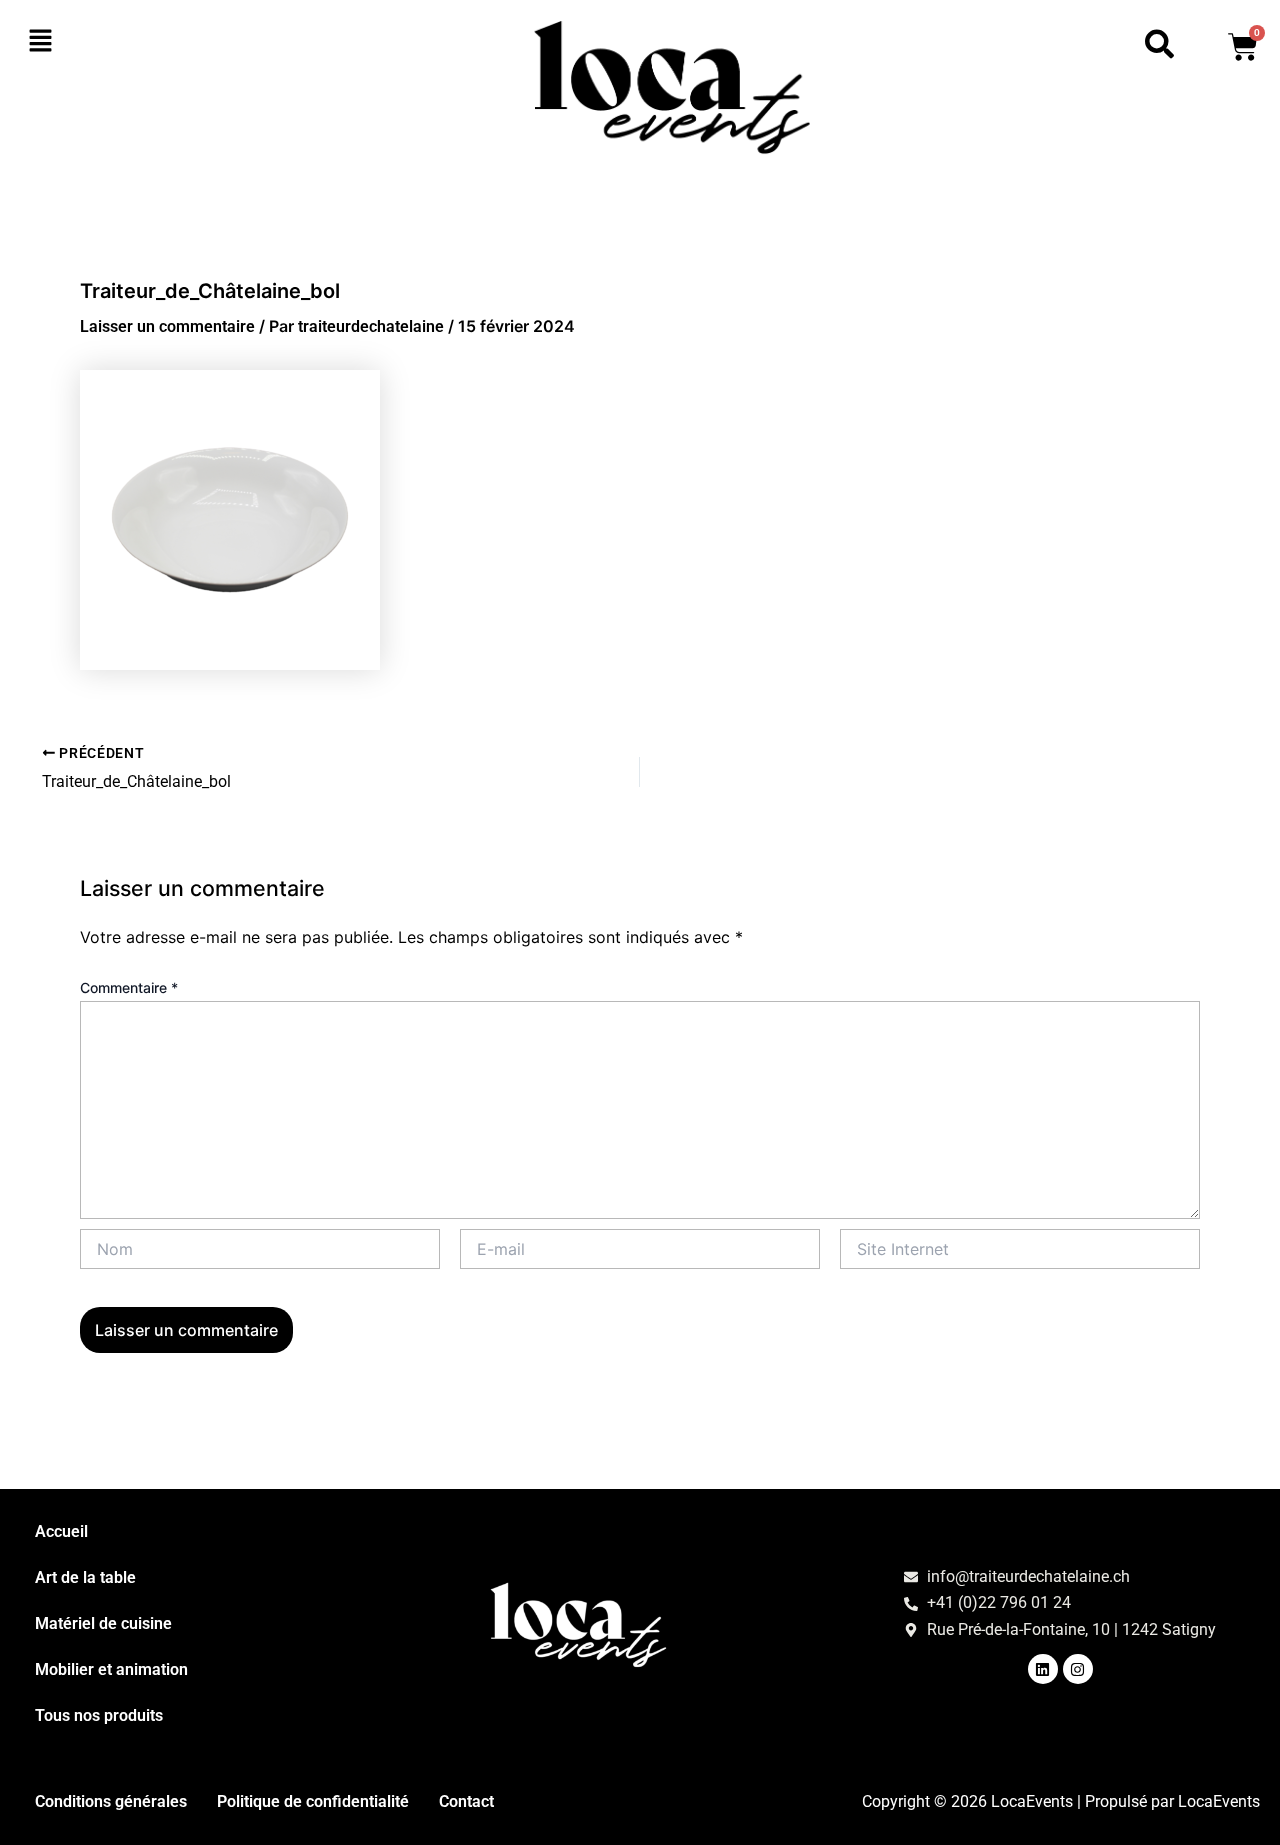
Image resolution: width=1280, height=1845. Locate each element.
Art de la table (85, 1577)
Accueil (61, 1531)
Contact (466, 1801)
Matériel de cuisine (103, 1623)
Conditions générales (111, 1801)
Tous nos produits (99, 1715)
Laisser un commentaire (167, 326)
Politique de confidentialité (313, 1801)
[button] (129, 41)
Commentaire (129, 987)
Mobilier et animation (111, 1669)
